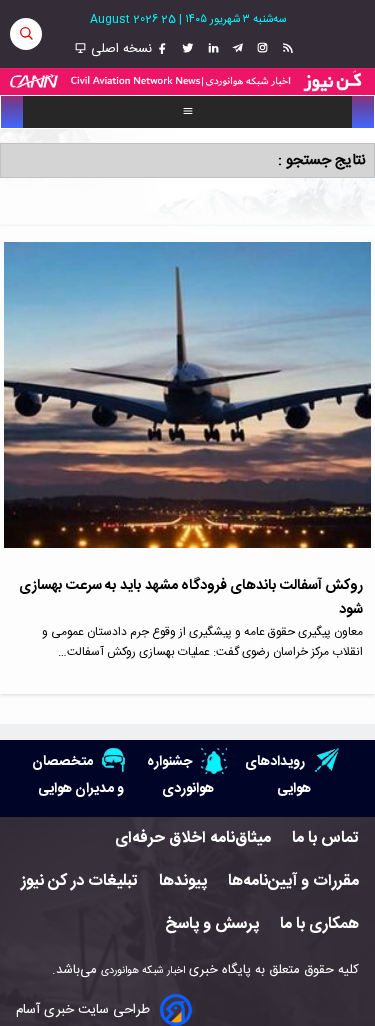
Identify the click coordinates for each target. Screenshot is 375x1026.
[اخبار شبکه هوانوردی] (187, 81)
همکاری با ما (319, 924)
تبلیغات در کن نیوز (79, 881)
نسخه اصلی (119, 49)
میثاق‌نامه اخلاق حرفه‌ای (193, 838)
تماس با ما (325, 838)
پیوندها (183, 881)
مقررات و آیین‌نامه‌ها (293, 881)
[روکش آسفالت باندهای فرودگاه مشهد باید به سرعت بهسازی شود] (187, 408)
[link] (285, 49)
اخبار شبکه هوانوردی (143, 970)
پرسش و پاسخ (212, 924)
